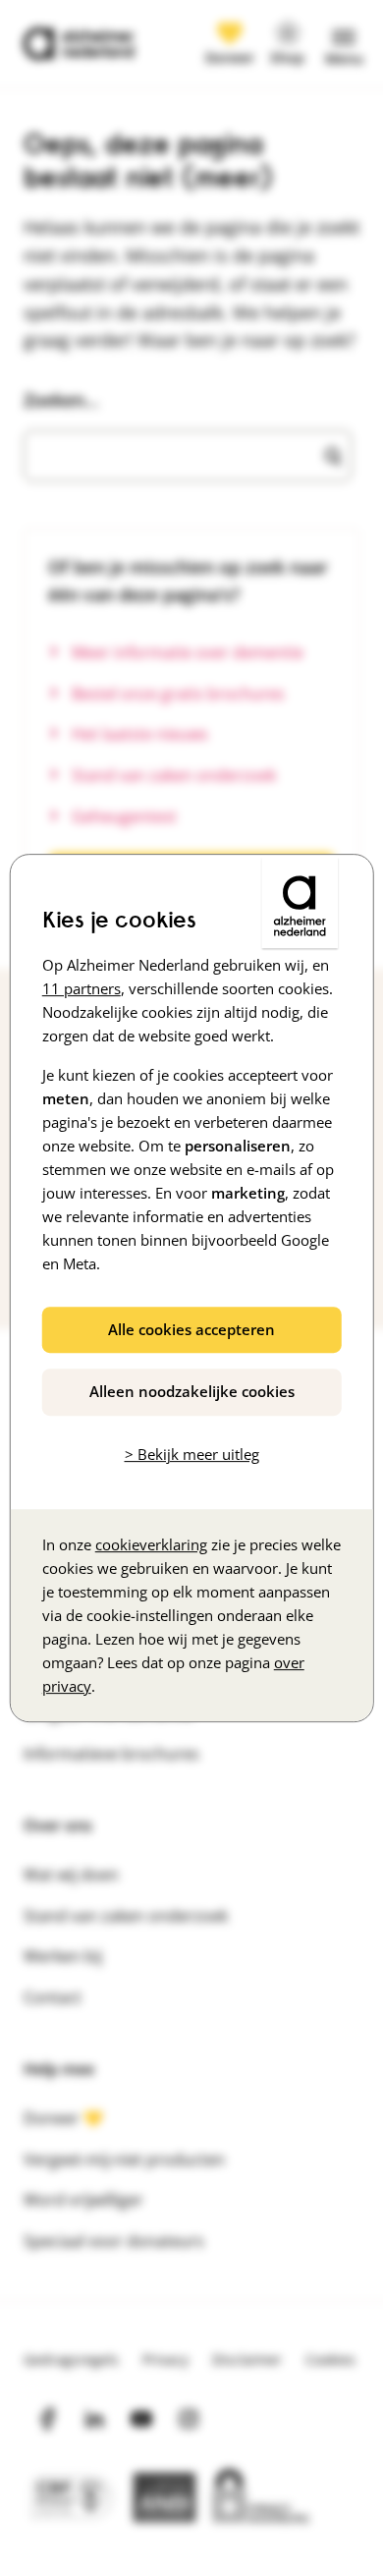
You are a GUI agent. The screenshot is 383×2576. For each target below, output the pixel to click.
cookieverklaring (151, 1544)
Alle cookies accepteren (191, 1329)
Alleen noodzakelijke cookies (192, 1391)
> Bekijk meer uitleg (192, 1454)
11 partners (82, 988)
